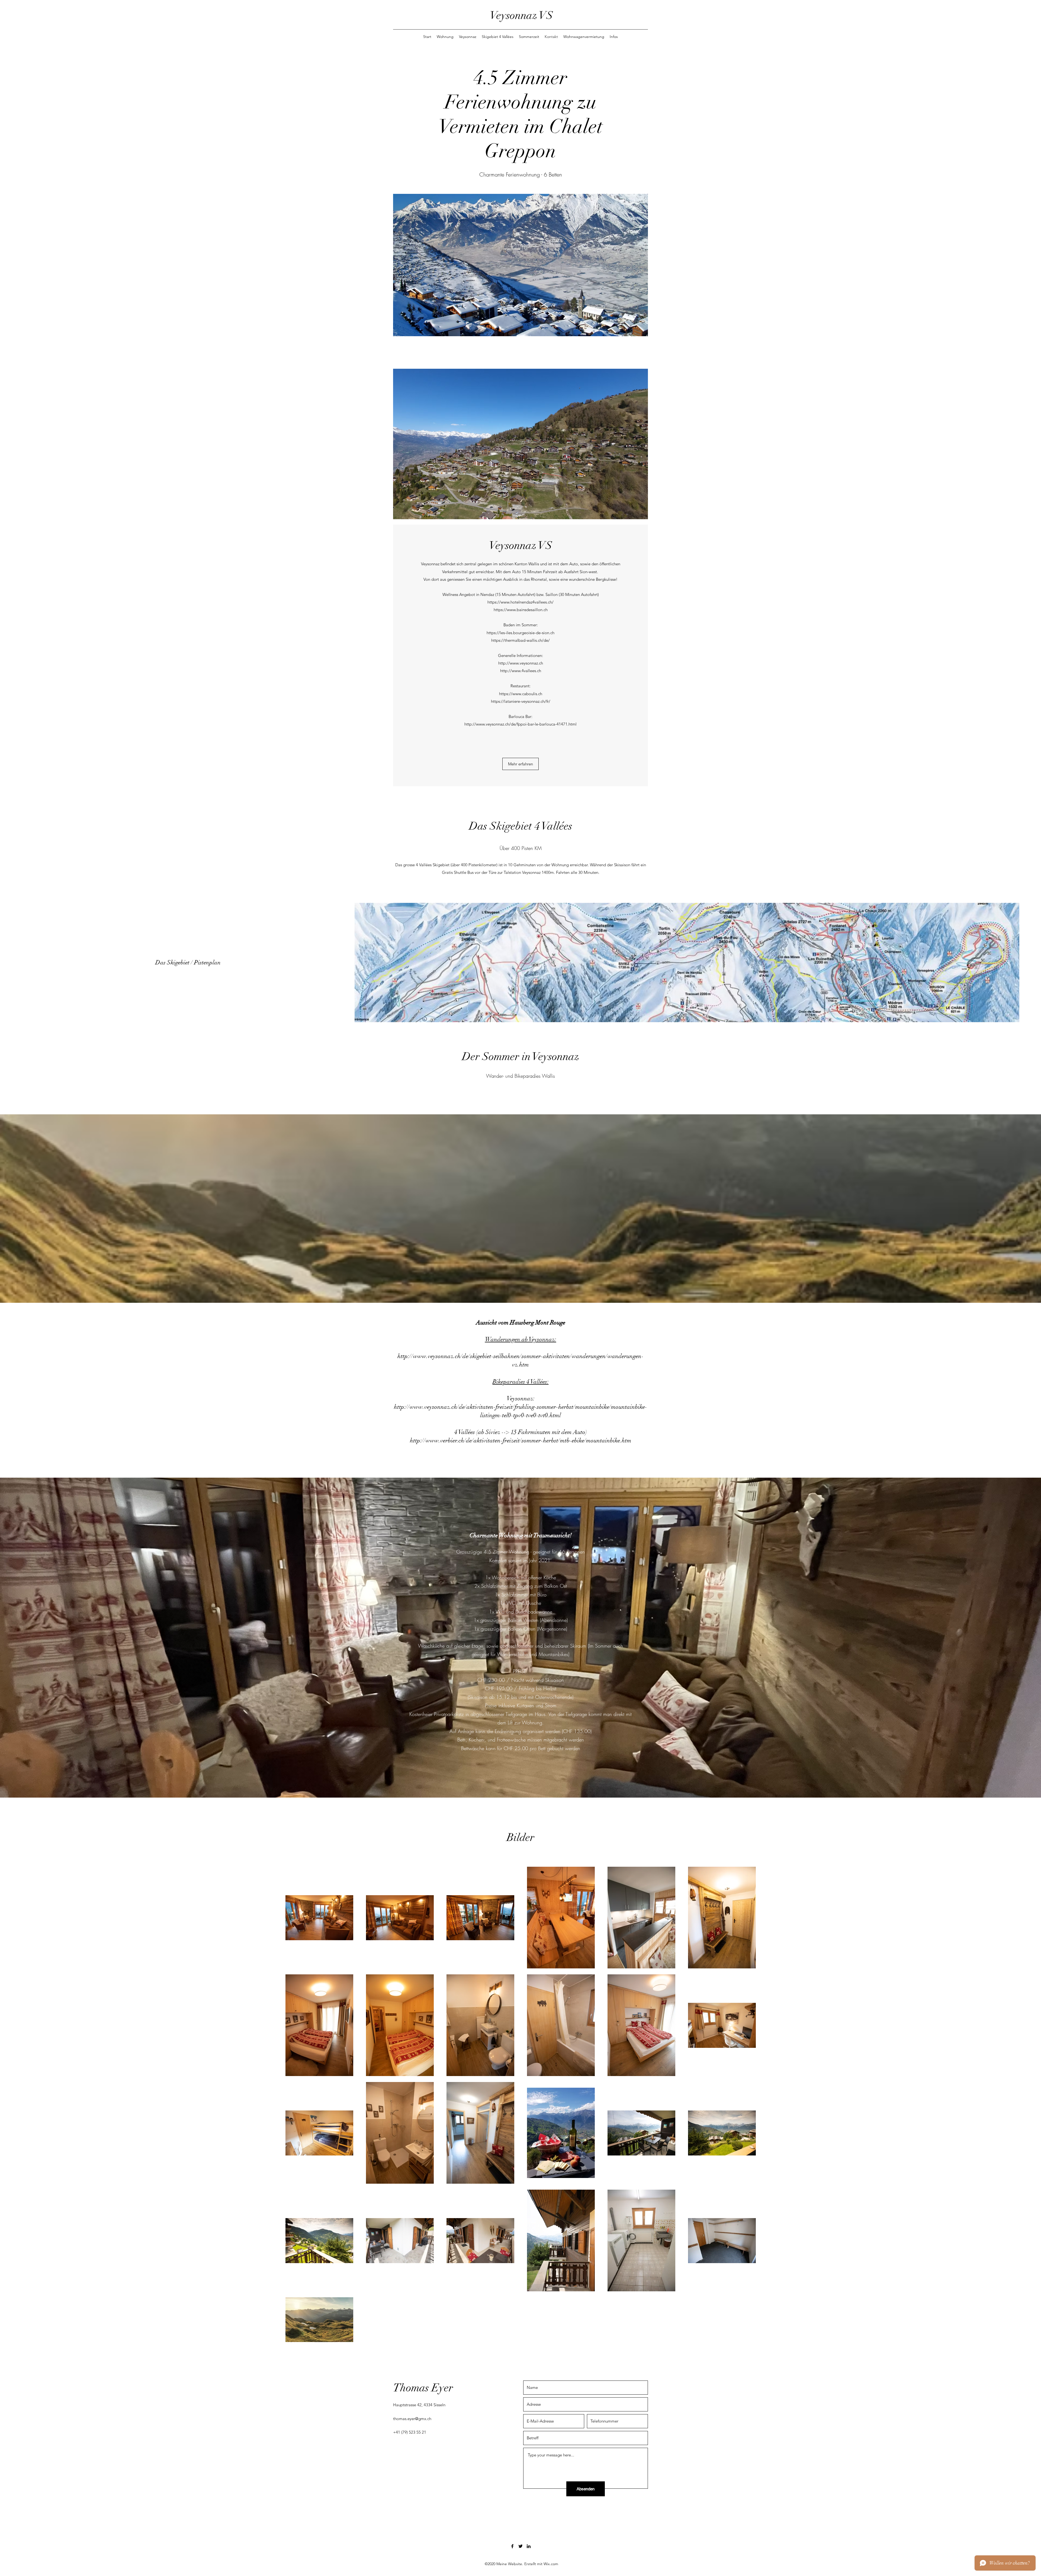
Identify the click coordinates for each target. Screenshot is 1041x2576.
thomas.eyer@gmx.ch (412, 2419)
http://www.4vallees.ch (521, 671)
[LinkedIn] (529, 2546)
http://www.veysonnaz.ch (521, 663)
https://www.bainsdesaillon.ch (521, 610)
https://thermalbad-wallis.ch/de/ (520, 640)
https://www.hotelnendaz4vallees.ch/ (520, 602)
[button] (520, 764)
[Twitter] (520, 2546)
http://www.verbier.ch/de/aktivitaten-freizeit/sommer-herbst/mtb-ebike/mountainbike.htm (521, 1440)
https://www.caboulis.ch (521, 694)
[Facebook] (512, 2546)
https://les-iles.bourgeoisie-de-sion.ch (520, 633)
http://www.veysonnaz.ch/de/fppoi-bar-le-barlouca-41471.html (520, 724)
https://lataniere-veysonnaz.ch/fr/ (521, 701)
